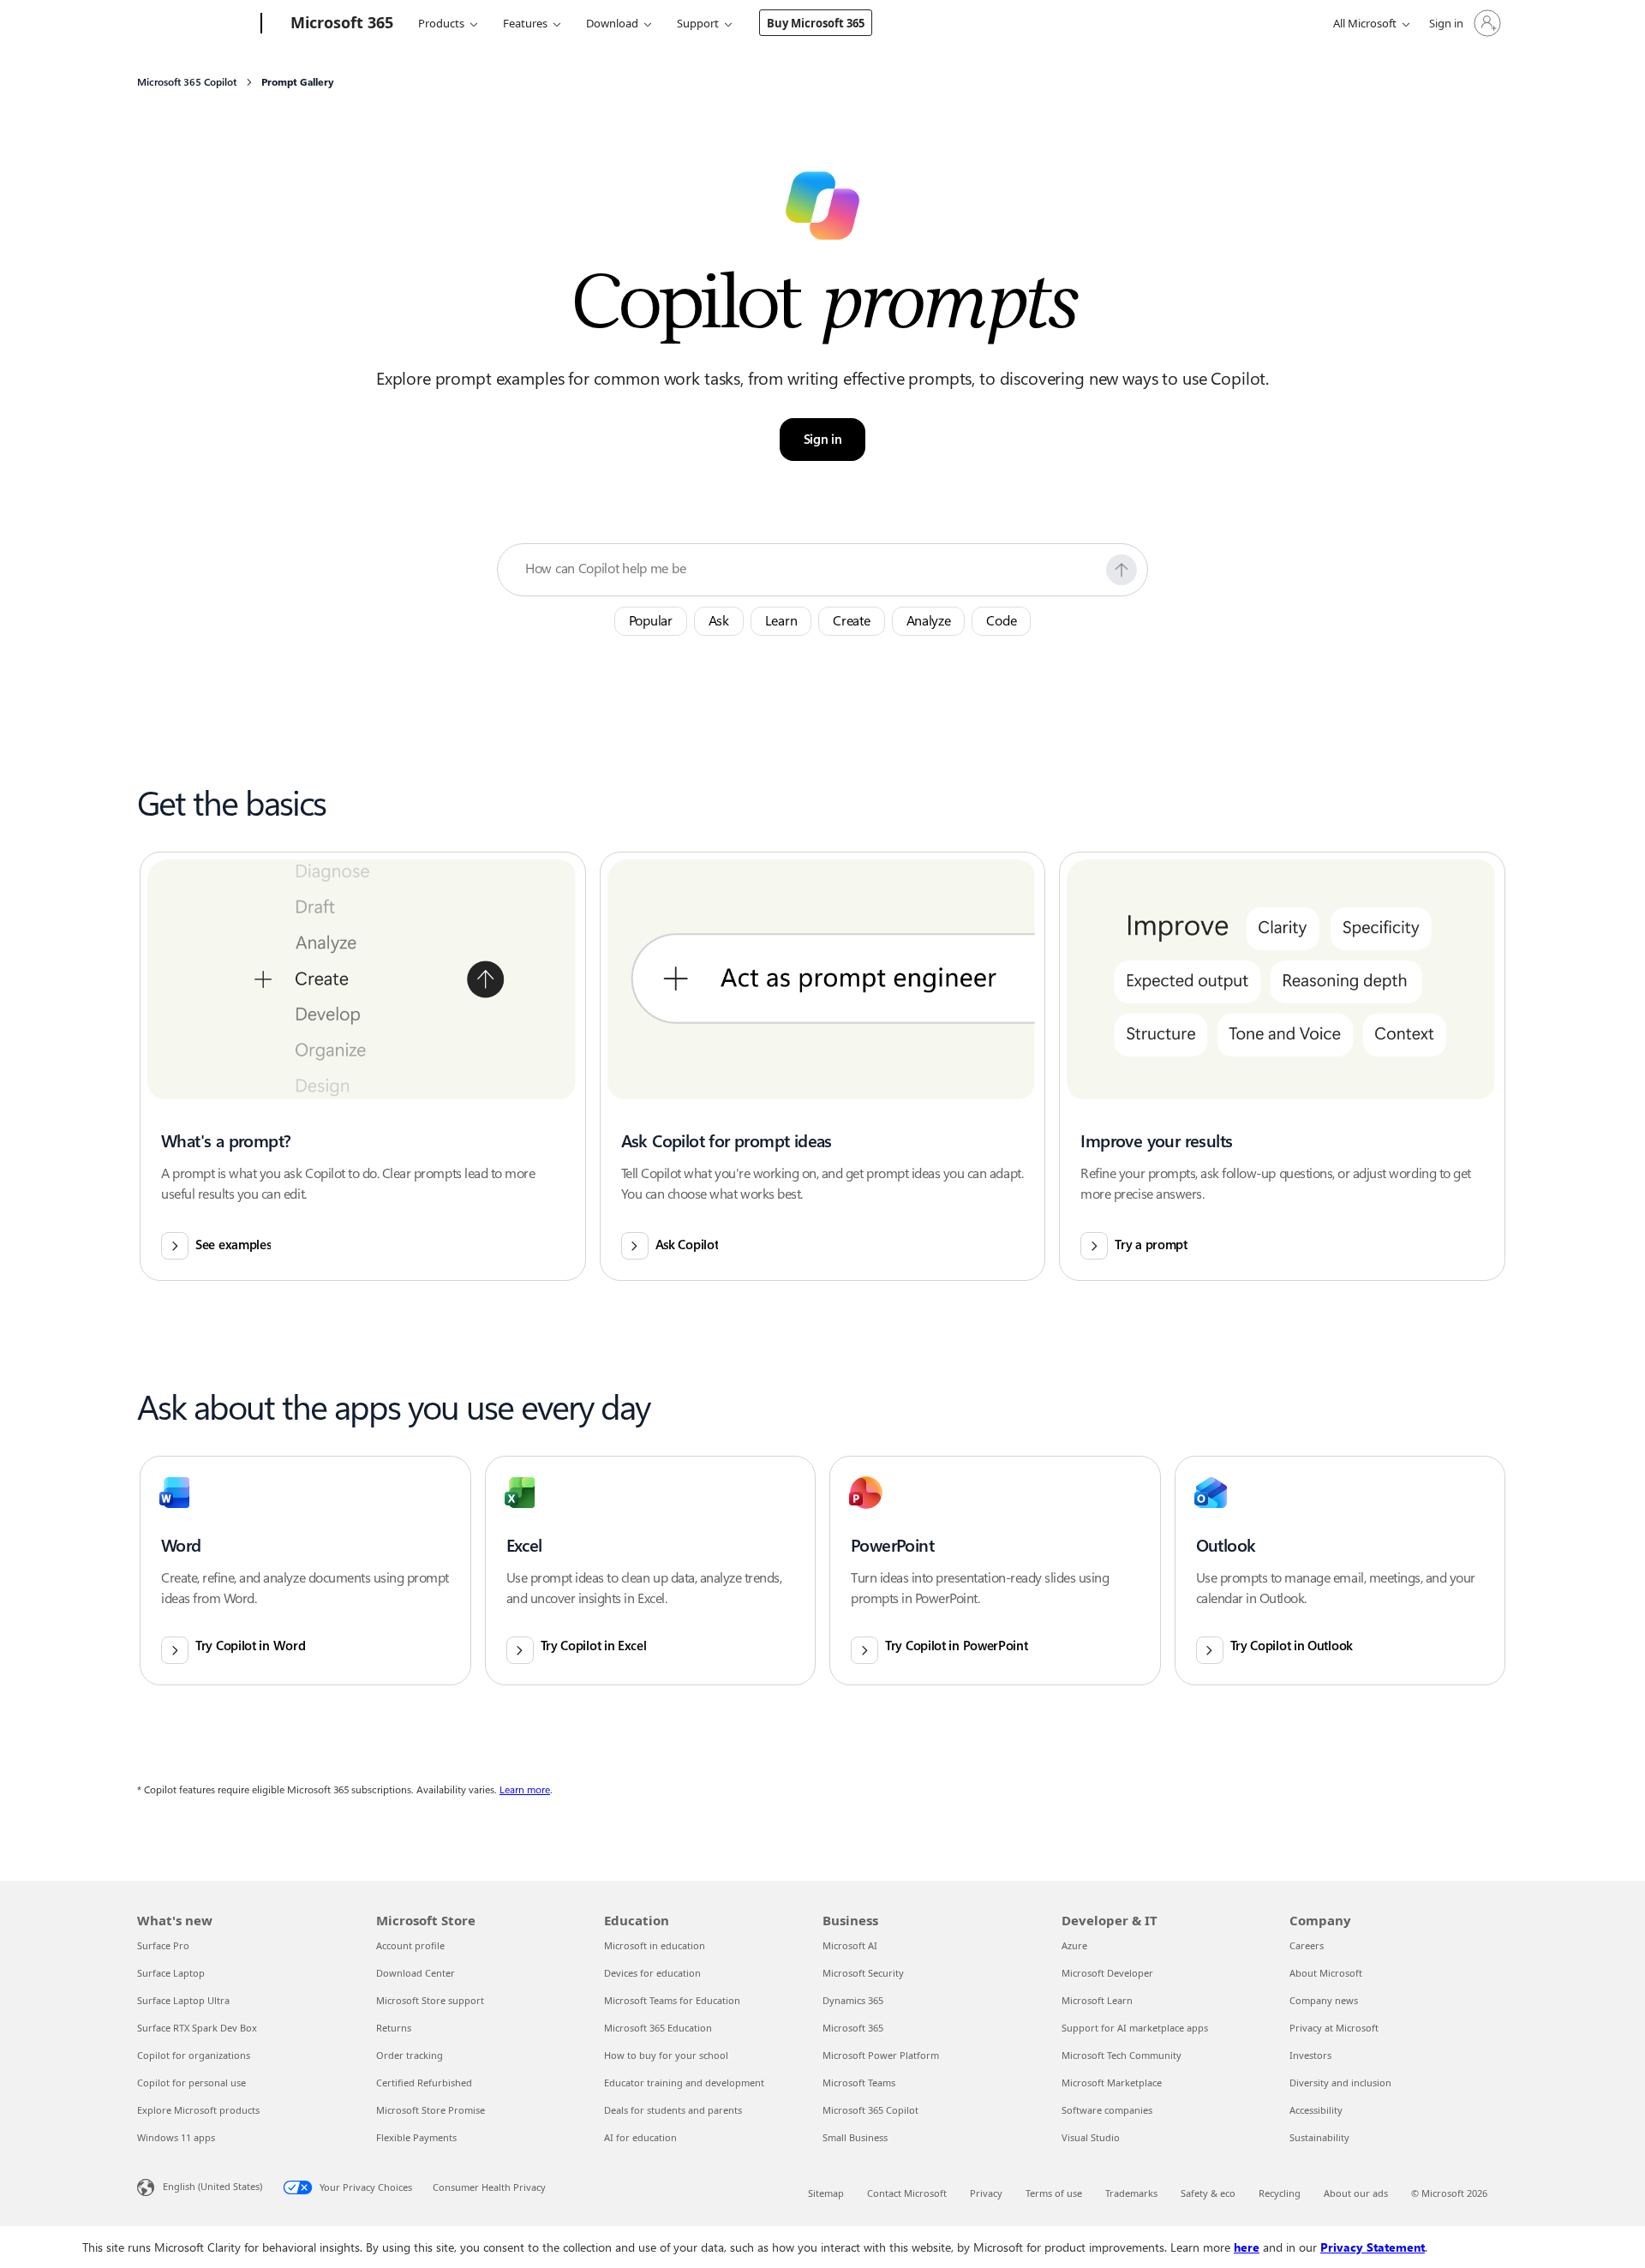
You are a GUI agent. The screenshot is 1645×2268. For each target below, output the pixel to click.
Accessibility (1316, 2110)
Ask (719, 621)
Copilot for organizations (194, 2055)
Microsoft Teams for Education (672, 2000)
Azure (1074, 1945)
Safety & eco (1208, 2193)
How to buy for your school (666, 2055)
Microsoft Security (863, 1973)
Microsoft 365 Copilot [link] (187, 82)
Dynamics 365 (853, 2000)
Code (1001, 621)
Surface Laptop (171, 1973)
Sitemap (826, 2193)
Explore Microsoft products (198, 2110)
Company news (1324, 2000)
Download (612, 23)
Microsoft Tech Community (1122, 2055)
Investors (1310, 2055)
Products (441, 23)
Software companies (1107, 2110)
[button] (1122, 570)
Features (525, 23)
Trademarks (1131, 2193)
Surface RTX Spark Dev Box (197, 2028)
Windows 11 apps (176, 2137)
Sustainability (1319, 2137)
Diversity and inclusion (1340, 2082)
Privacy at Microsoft (1334, 2028)
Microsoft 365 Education (658, 2028)
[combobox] (811, 569)
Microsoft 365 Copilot (870, 2110)
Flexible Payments (416, 2137)
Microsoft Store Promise (431, 2110)
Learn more (525, 1790)
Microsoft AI (850, 1945)
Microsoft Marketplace (1112, 2082)
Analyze (929, 621)
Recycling (1280, 2193)
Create (851, 621)
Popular (651, 621)
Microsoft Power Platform (881, 2055)
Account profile (410, 1945)
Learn (781, 621)
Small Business (855, 2137)
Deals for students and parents (673, 2110)
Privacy (986, 2193)
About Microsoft (1326, 1973)
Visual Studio (1091, 2137)
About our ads (1356, 2193)
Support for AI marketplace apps (1135, 2028)
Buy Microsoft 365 (816, 23)
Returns (394, 2028)
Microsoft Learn (1097, 2000)
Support (698, 23)
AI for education (640, 2137)
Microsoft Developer (1107, 1973)
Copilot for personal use (191, 2082)
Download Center (416, 1973)
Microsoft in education (655, 1945)
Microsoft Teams (859, 2082)
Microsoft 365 (853, 2028)
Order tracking (410, 2055)
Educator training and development (684, 2082)
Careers (1307, 1945)
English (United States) (212, 2186)
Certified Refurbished (424, 2082)
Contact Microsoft (907, 2193)
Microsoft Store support (430, 2000)
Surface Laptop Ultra (183, 2000)
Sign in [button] (823, 440)
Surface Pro (163, 1945)
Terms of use (1054, 2193)
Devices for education (652, 1973)
